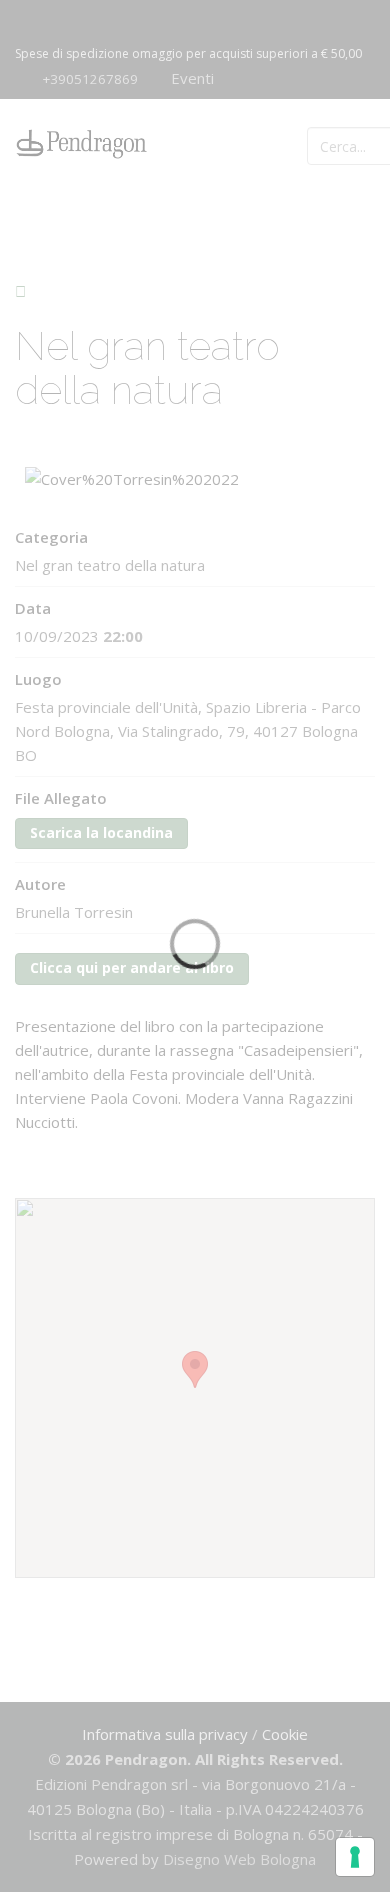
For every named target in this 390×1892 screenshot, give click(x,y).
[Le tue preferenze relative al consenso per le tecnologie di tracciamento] (355, 1857)
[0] (360, 144)
